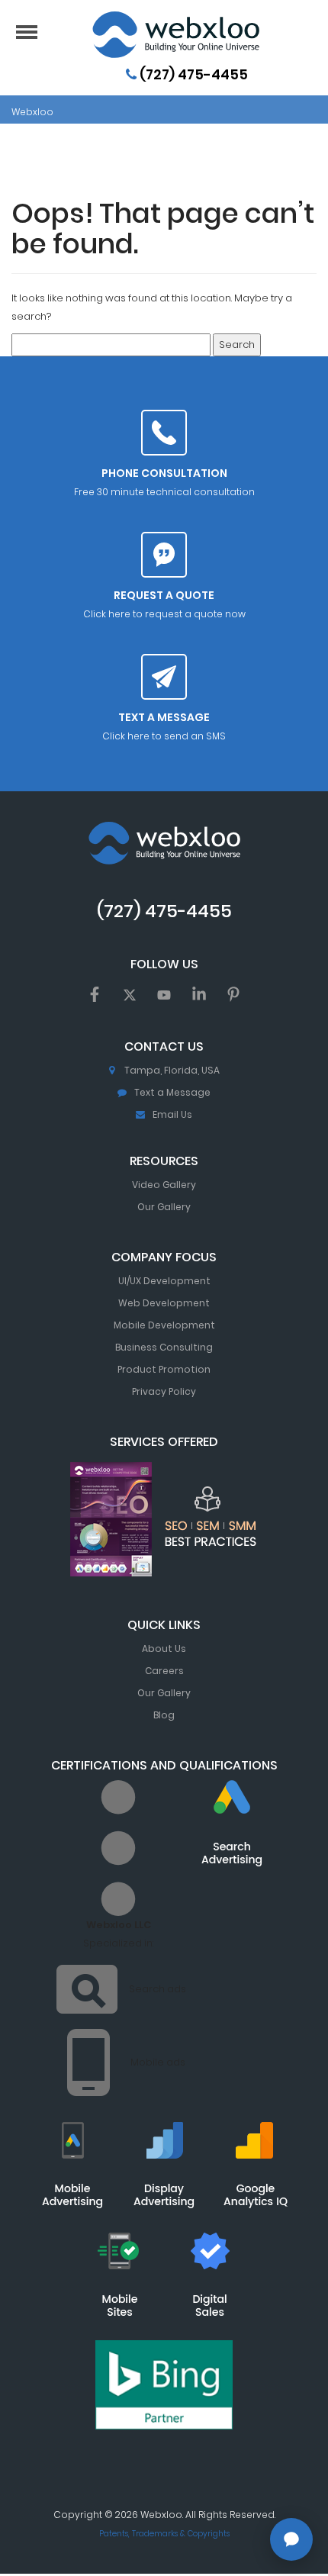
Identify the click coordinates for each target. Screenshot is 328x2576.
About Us (164, 1649)
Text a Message (172, 1092)
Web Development (164, 1303)
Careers (164, 1671)
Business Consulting (164, 1347)
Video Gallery (164, 1185)
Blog (164, 1715)
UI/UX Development (164, 1281)
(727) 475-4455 (192, 74)
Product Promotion (164, 1369)
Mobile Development (164, 1325)
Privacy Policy (164, 1391)
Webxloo (32, 112)
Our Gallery (164, 1207)
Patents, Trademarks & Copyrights (164, 2534)
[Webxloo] (175, 35)
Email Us (172, 1114)
